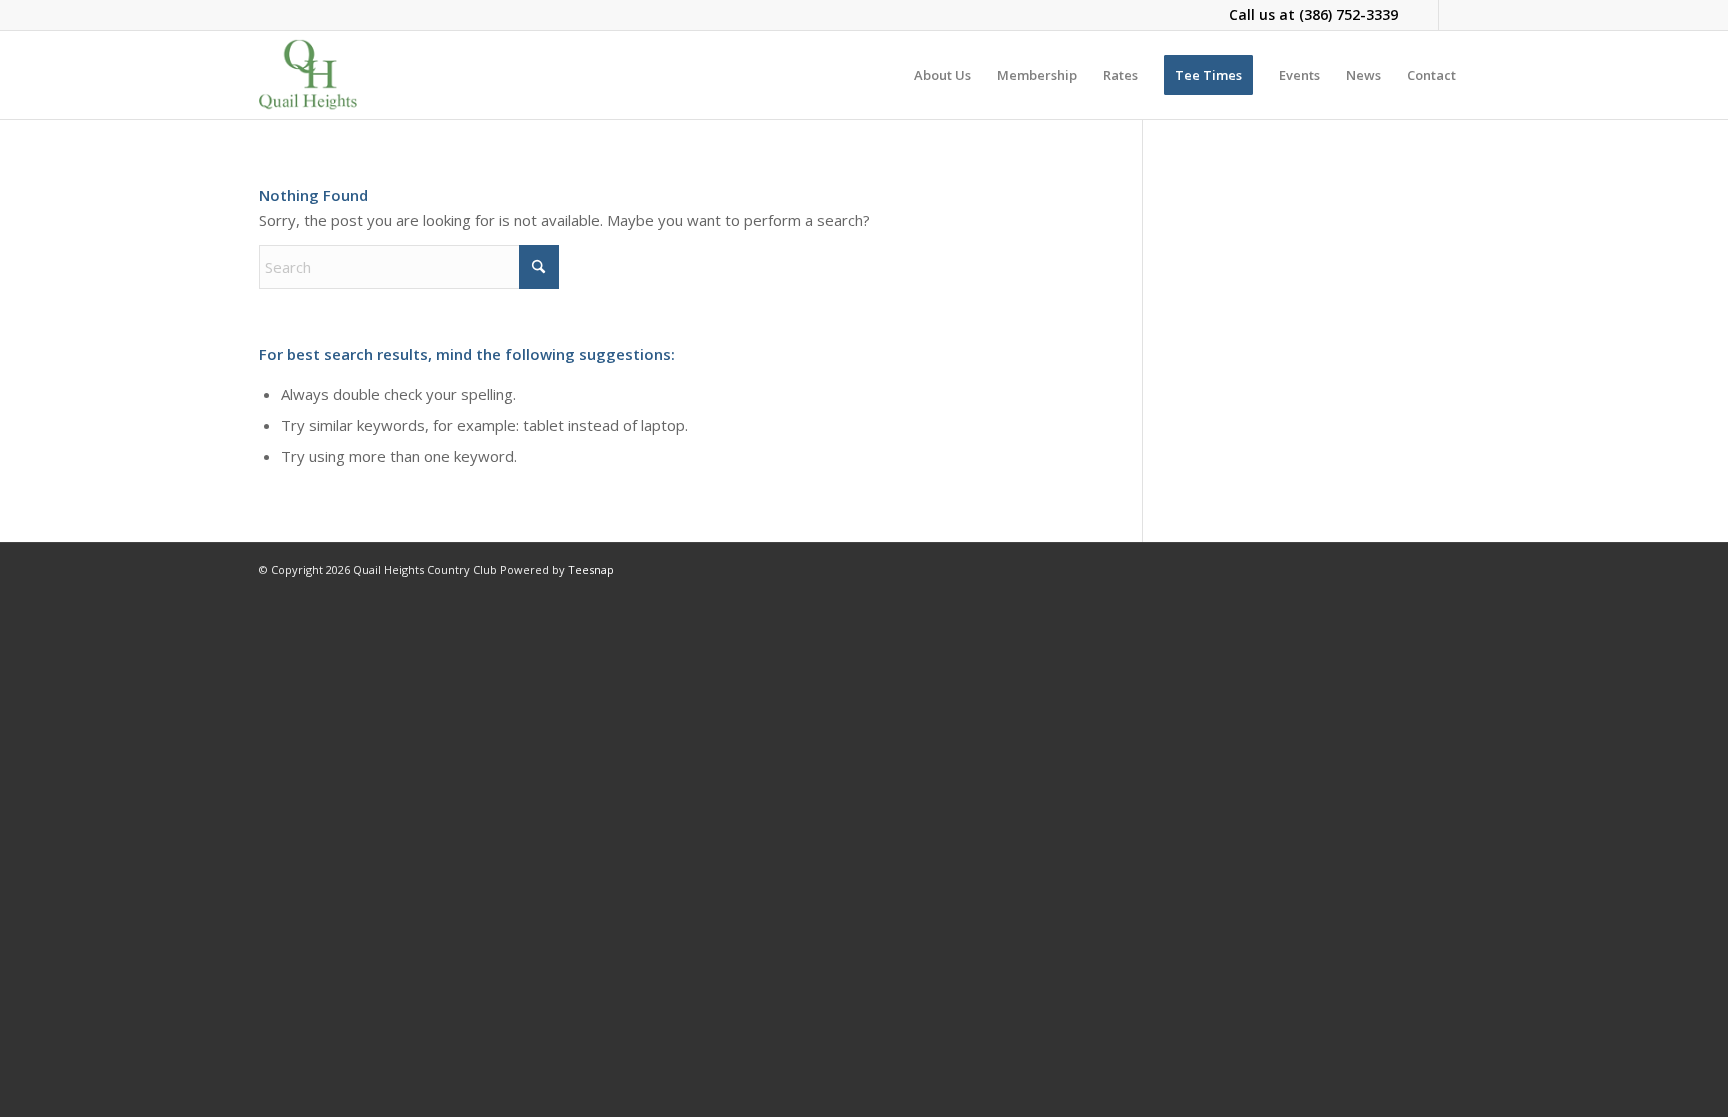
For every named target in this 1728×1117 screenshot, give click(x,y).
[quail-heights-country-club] (308, 75)
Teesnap (591, 569)
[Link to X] (1454, 15)
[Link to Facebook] (1423, 15)
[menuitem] (942, 75)
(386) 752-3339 (1348, 14)
